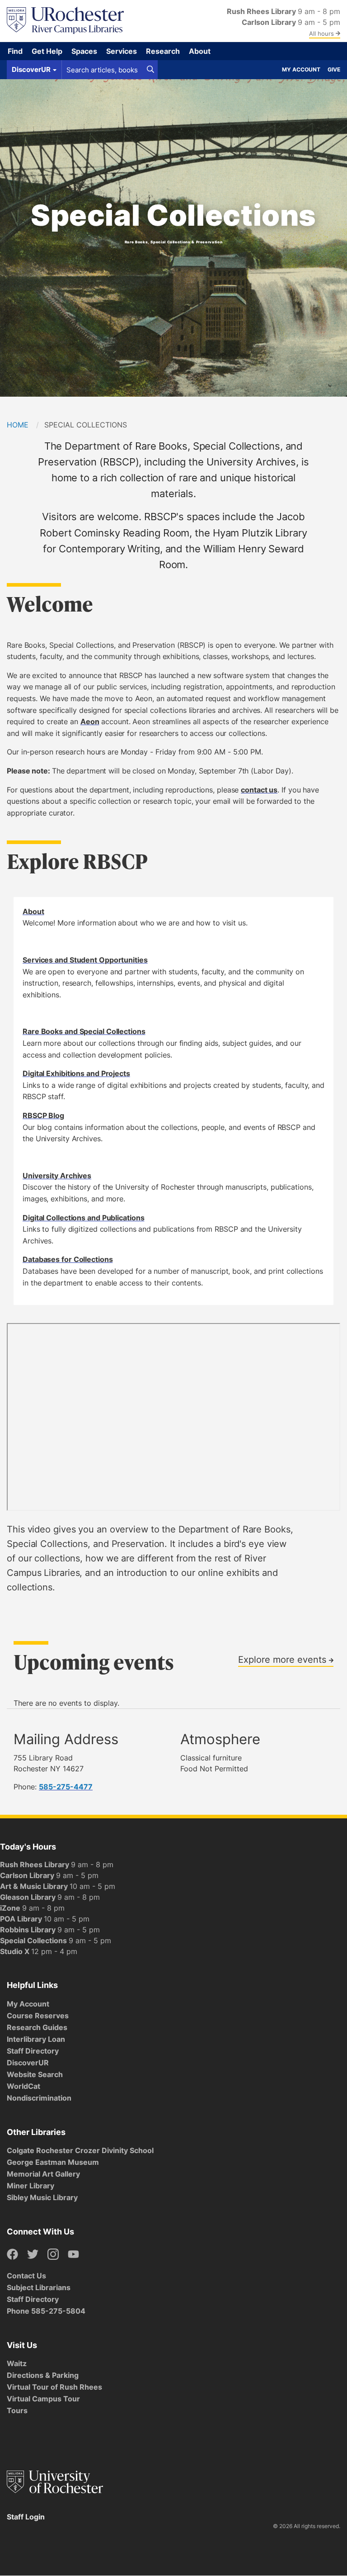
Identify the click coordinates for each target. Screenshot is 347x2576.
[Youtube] (73, 2255)
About (33, 911)
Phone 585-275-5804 (46, 2311)
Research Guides (37, 2027)
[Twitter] (33, 2255)
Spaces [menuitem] (84, 51)
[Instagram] (53, 2255)
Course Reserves (38, 2016)
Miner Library (30, 2186)
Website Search (35, 2074)
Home (18, 425)
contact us (259, 790)
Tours (17, 2410)
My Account (301, 69)
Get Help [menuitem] (47, 51)
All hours (322, 33)
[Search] (150, 70)
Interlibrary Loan (36, 2039)
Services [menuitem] (122, 51)
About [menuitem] (200, 51)
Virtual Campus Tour (43, 2399)
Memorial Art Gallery (43, 2174)
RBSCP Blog (43, 1115)
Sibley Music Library (42, 2197)
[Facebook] (12, 2255)
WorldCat (23, 2086)
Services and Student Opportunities (85, 960)
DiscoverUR (28, 2063)
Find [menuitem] (15, 51)
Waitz (17, 2363)
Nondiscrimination (39, 2098)
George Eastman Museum (53, 2162)
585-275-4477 (66, 1787)
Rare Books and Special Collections (84, 1031)
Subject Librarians (39, 2287)
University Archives (57, 1176)
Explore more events (284, 1659)
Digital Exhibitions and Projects (76, 1073)
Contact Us (26, 2276)
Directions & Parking (43, 2375)
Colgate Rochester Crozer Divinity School (80, 2150)
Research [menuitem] (163, 51)
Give (334, 69)
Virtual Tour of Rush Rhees (54, 2387)
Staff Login (26, 2517)
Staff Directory (33, 2051)
